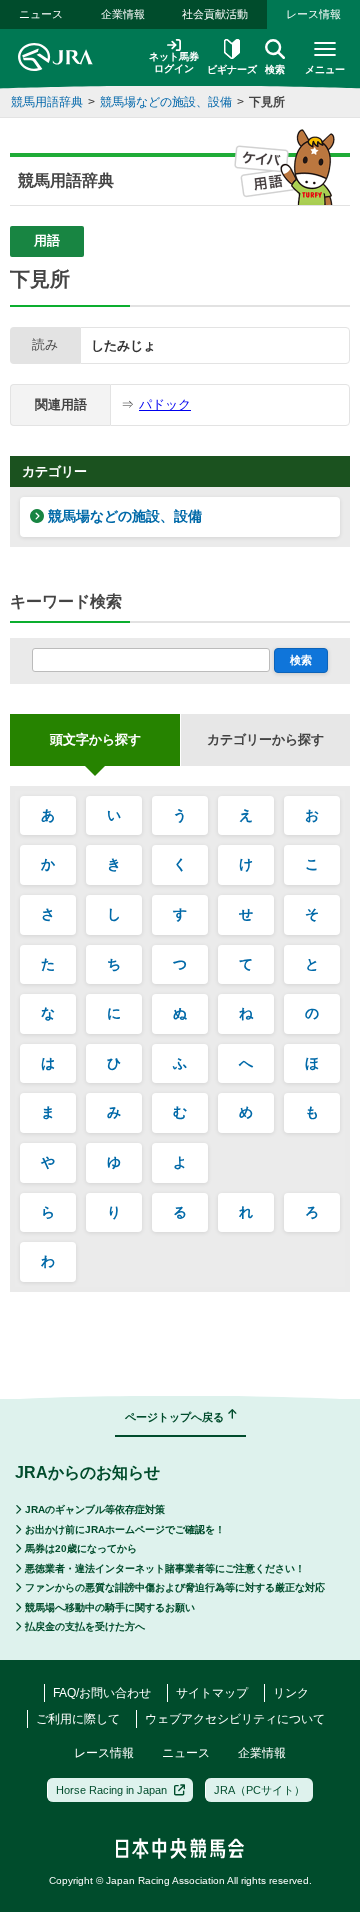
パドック (165, 404)
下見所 (267, 102)
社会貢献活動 (215, 14)
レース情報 (313, 14)
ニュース (41, 14)
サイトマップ (212, 1693)
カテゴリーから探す (265, 739)
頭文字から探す (95, 739)
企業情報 (123, 14)
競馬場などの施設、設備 (166, 102)
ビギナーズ (232, 69)
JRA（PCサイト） (259, 1790)
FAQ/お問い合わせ (102, 1693)
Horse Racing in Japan (111, 1790)
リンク (291, 1693)
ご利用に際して (78, 1719)
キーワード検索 (66, 601)
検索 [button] (275, 69)
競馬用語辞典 (47, 102)
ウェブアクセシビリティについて (235, 1719)
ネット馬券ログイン (174, 62)
